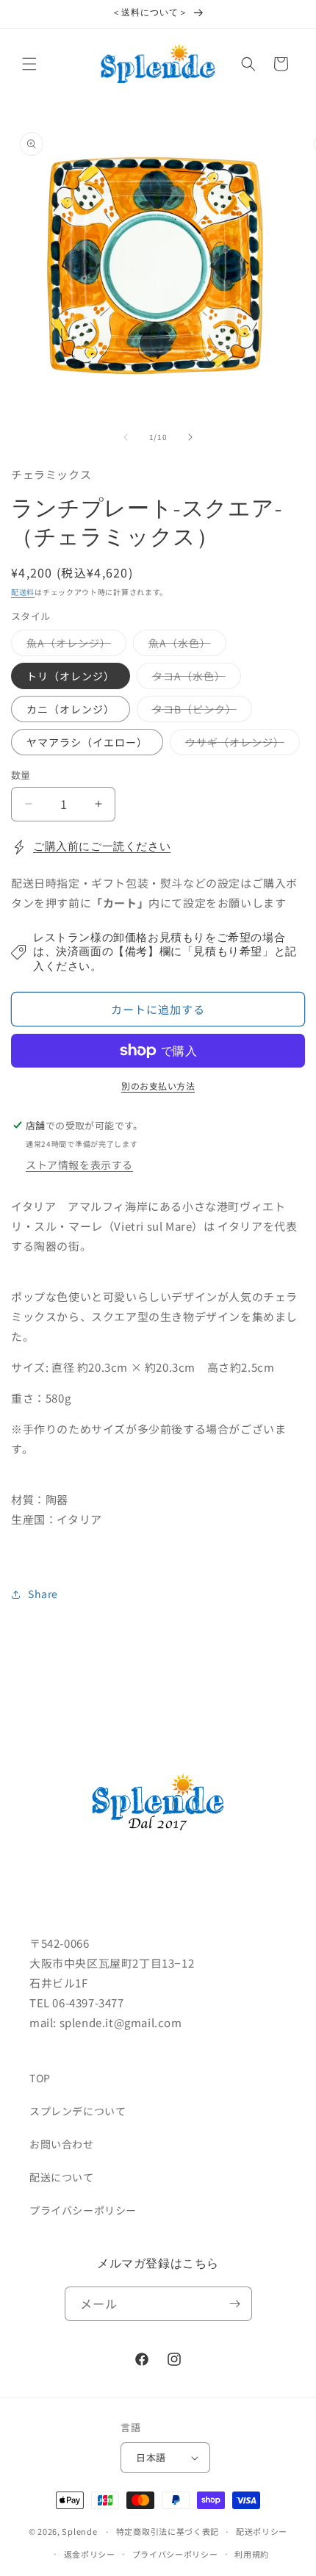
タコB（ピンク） (200, 712)
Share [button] (43, 1594)
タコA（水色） (194, 679)
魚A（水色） (185, 645)
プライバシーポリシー (83, 2210)
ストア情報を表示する (79, 1165)
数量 (21, 775)
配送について (62, 2177)
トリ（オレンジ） (71, 676)
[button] (29, 64)
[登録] (235, 2304)
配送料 (23, 592)
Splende (79, 2531)
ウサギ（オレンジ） (240, 745)
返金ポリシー (90, 2554)
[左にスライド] (126, 437)
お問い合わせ (62, 2144)
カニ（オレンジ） (71, 709)
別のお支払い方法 (158, 1086)
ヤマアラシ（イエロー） (87, 742)
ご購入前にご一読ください (102, 847)
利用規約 (252, 2554)
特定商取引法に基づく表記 (168, 2531)
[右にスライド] (190, 437)
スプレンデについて (78, 2111)
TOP (40, 2078)
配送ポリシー (262, 2531)
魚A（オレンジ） (74, 645)
